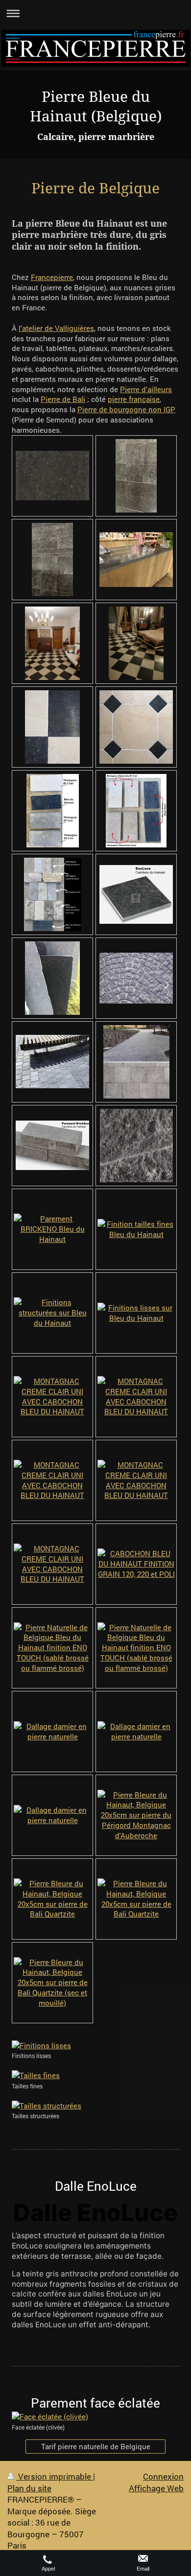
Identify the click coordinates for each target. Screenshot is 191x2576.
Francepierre (52, 277)
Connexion (163, 2476)
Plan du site (29, 2488)
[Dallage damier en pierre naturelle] (52, 1732)
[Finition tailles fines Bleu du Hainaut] (136, 1229)
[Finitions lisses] (95, 2046)
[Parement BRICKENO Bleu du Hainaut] (52, 1229)
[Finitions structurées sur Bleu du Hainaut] (52, 1312)
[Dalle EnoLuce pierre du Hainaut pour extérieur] (136, 894)
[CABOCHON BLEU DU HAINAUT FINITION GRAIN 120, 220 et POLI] (136, 1564)
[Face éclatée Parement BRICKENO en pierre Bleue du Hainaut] (136, 1146)
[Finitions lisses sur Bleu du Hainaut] (136, 1313)
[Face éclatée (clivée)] (95, 2417)
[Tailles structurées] (95, 2106)
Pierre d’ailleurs (146, 389)
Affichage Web (156, 2488)
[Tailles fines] (95, 2075)
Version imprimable (55, 2476)
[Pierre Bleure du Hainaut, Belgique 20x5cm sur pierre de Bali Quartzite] (52, 1899)
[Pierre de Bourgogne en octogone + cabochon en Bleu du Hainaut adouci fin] (136, 727)
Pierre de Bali (63, 399)
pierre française (134, 399)
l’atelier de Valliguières (56, 328)
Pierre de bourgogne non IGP (126, 409)
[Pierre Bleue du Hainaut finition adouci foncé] (136, 476)
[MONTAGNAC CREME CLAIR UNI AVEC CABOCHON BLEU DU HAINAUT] (52, 1396)
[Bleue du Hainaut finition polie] (52, 476)
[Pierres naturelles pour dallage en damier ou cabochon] (53, 811)
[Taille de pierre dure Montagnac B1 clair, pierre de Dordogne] (52, 727)
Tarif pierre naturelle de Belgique (96, 2446)
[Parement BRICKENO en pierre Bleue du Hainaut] (52, 1145)
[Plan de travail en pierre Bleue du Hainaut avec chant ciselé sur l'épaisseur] (136, 560)
